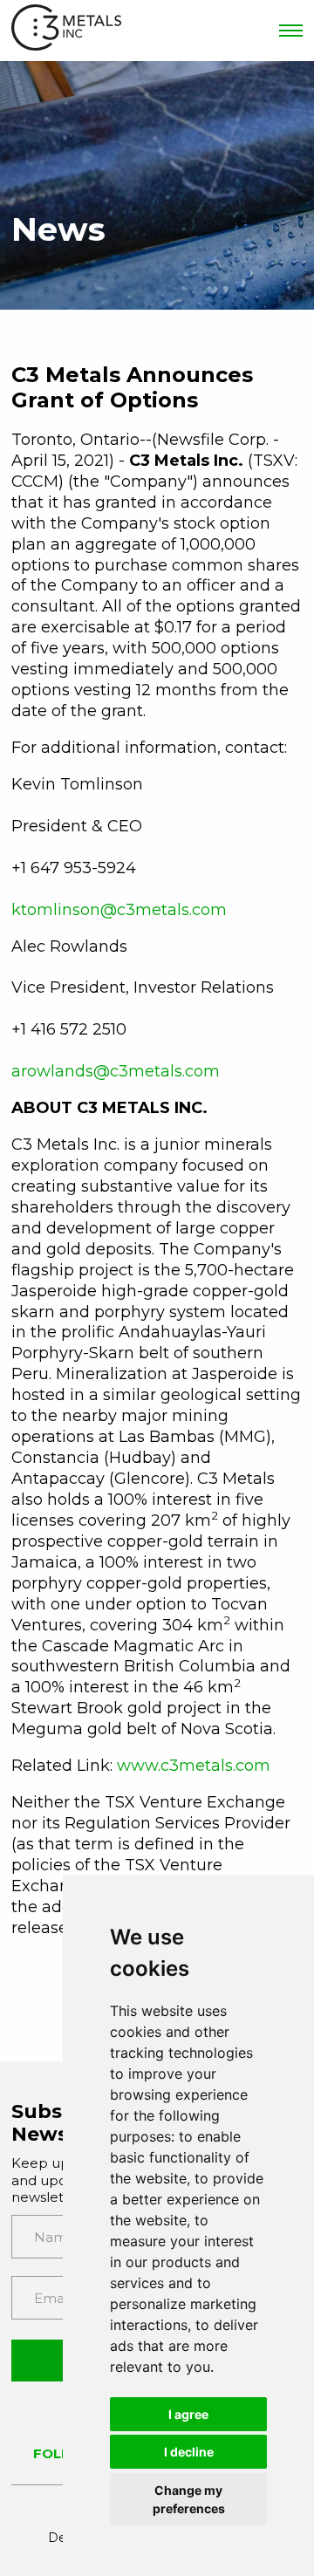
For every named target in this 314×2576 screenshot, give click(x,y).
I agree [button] (188, 2414)
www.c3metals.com (194, 1766)
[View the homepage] (66, 31)
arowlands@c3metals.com (116, 1071)
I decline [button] (189, 2452)
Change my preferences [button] (189, 2499)
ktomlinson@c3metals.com (119, 910)
